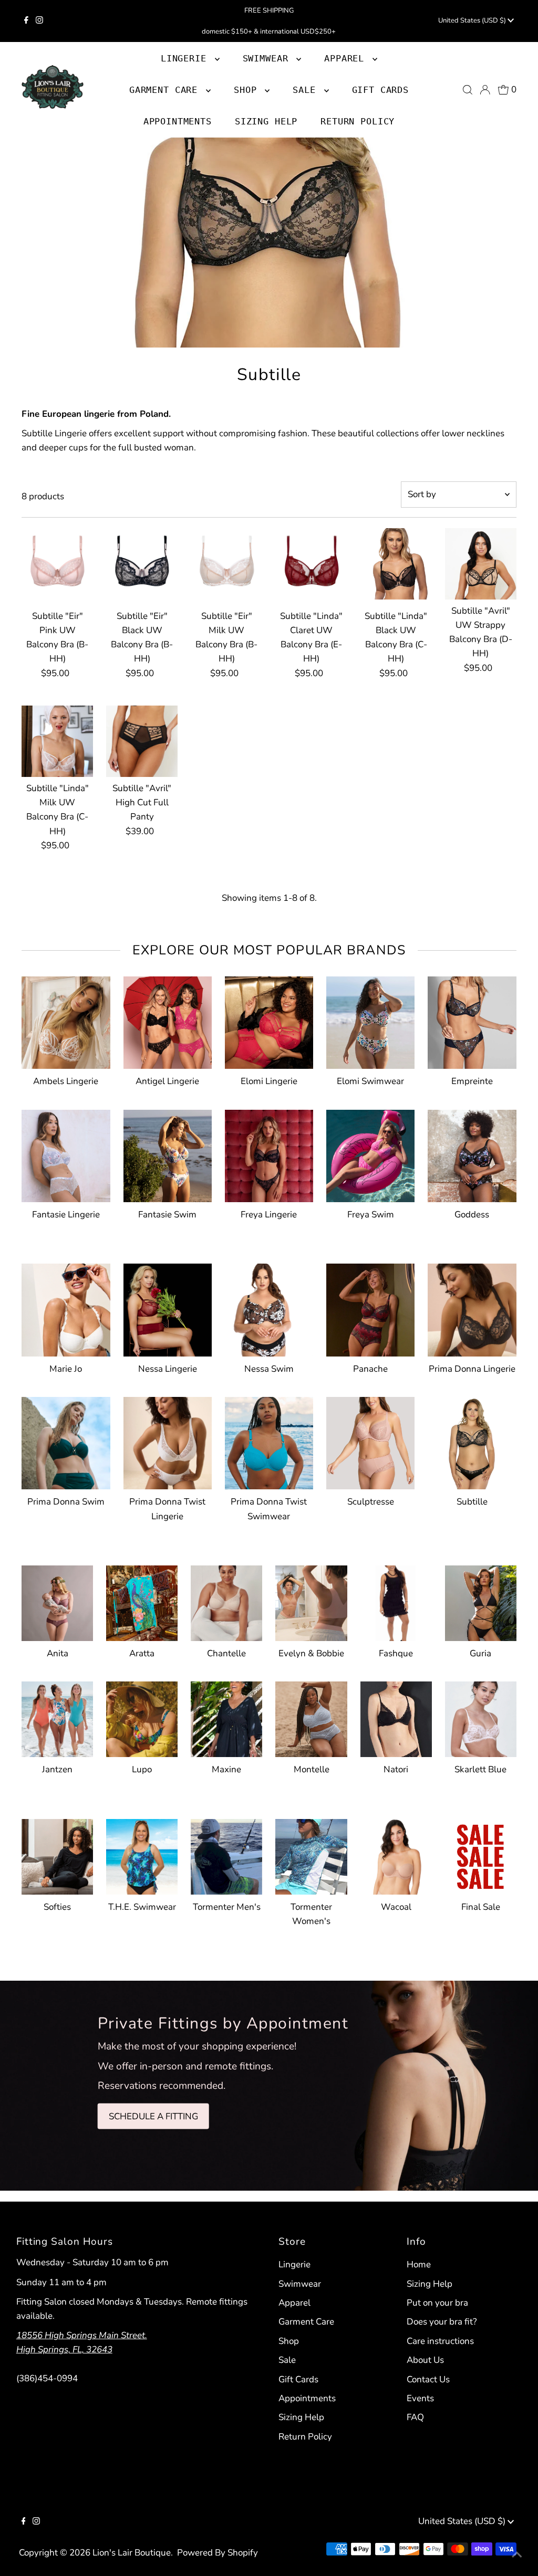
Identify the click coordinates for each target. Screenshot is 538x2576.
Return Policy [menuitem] (358, 121)
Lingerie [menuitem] (187, 58)
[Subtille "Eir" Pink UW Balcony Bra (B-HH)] (57, 564)
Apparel (294, 2303)
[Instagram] (39, 21)
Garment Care (306, 2322)
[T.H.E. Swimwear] (142, 1855)
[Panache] (370, 1308)
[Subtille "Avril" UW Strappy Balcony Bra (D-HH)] (481, 564)
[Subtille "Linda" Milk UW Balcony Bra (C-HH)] (57, 741)
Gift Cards (298, 2379)
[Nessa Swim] (269, 1308)
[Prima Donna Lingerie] (472, 1308)
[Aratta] (142, 1601)
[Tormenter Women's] (311, 1855)
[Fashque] (396, 1601)
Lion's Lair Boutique (132, 2553)
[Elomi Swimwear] (370, 1021)
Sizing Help (301, 2417)
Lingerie (294, 2264)
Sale (287, 2360)
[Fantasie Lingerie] (66, 1154)
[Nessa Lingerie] (168, 1308)
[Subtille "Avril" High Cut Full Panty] (142, 741)
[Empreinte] (472, 1021)
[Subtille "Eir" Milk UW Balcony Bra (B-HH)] (226, 564)
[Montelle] (311, 1717)
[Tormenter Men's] (226, 1855)
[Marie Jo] (66, 1308)
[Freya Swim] (370, 1154)
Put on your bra (437, 2303)
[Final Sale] (481, 1855)
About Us (425, 2360)
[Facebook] (26, 21)
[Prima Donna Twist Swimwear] (269, 1441)
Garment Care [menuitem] (166, 90)
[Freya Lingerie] (269, 1154)
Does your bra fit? (442, 2322)
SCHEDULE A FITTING (153, 2116)
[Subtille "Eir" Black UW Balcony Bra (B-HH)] (142, 564)
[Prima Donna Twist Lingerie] (168, 1441)
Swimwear (300, 2284)
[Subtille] (472, 1441)
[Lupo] (142, 1717)
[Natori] (396, 1717)
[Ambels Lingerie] (66, 1021)
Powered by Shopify (218, 2553)
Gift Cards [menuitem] (381, 90)
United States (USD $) (473, 20)
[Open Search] (468, 90)
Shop (248, 90)
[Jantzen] (57, 1717)
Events (420, 2398)
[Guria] (481, 1601)
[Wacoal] (396, 1855)
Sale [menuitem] (307, 90)
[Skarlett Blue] (481, 1717)
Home (419, 2264)
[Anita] (57, 1601)
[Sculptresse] (370, 1441)
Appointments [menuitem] (178, 121)
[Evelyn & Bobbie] (311, 1601)
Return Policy (305, 2437)
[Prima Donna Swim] (66, 1441)
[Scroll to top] (517, 2555)
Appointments (307, 2398)
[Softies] (57, 1855)
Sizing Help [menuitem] (266, 121)
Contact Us (428, 2379)
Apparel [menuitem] (347, 58)
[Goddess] (472, 1154)
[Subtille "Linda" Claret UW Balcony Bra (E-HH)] (311, 564)
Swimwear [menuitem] (268, 58)
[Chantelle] (226, 1601)
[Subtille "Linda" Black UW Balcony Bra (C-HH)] (396, 564)
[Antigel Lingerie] (168, 1021)
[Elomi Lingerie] (269, 1021)
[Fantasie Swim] (168, 1154)
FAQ (415, 2417)
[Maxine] (226, 1717)
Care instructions (440, 2341)
